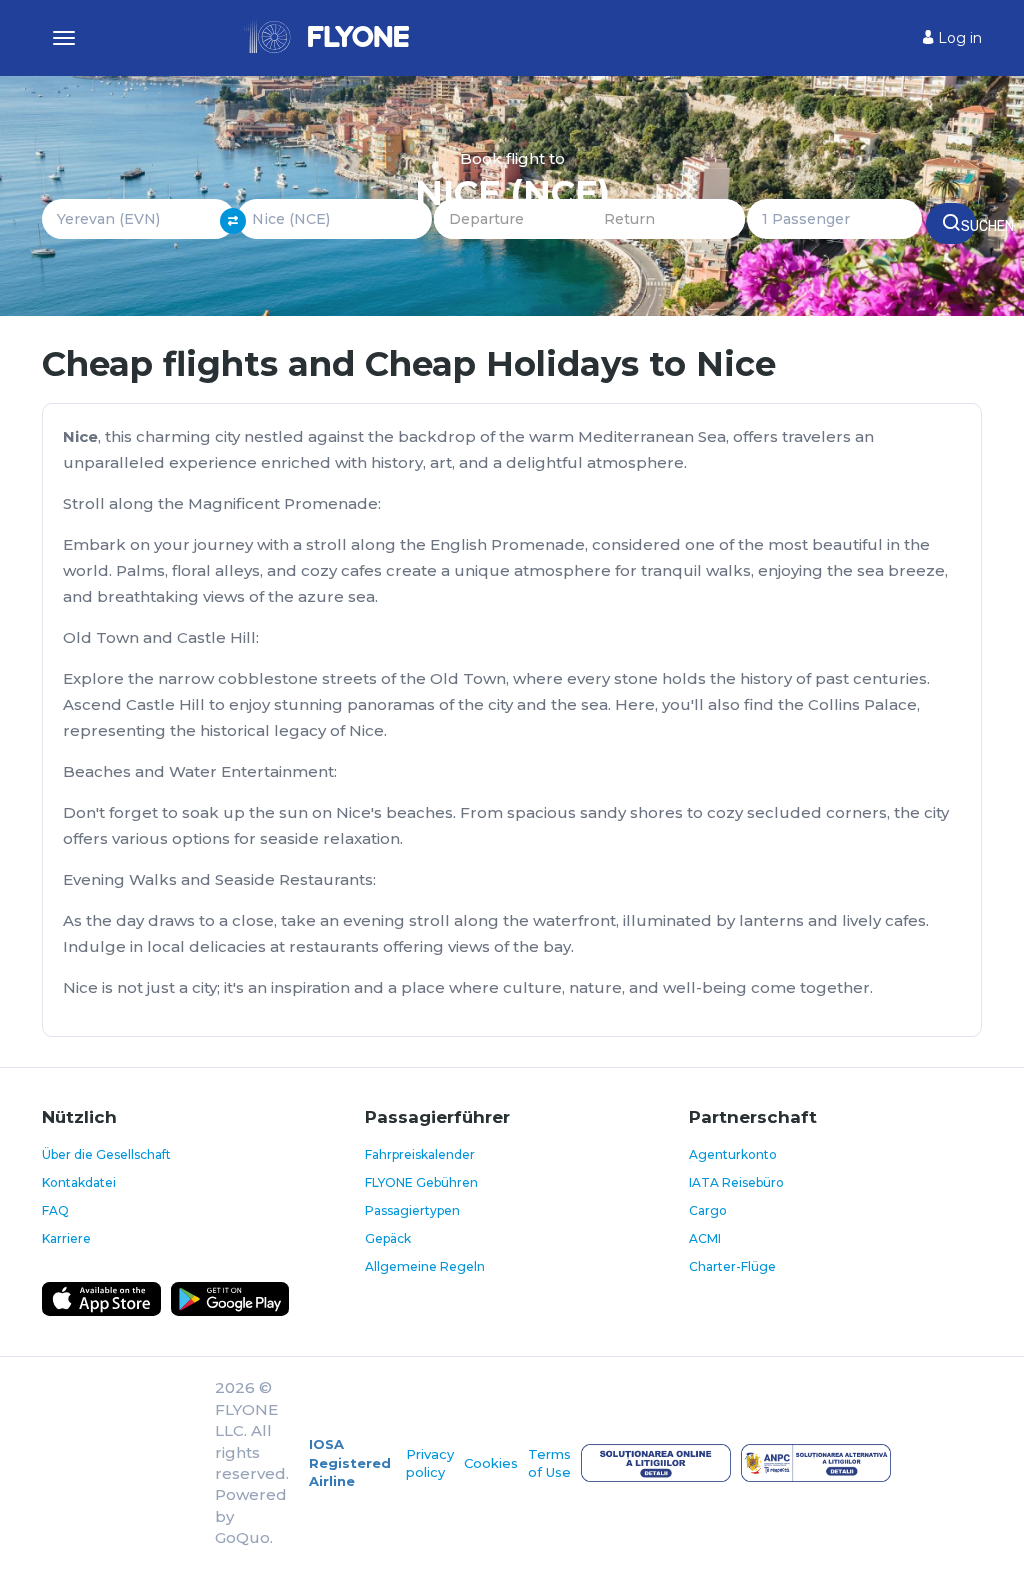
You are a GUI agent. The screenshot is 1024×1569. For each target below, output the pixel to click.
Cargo (708, 1210)
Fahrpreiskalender (420, 1154)
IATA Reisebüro (736, 1182)
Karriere (66, 1238)
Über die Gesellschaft (106, 1154)
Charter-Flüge (732, 1266)
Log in (958, 38)
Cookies (491, 1463)
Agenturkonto (733, 1154)
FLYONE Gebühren (421, 1182)
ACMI (705, 1238)
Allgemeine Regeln (425, 1266)
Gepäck (388, 1238)
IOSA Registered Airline (350, 1462)
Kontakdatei (79, 1182)
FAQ (55, 1210)
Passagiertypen (412, 1210)
